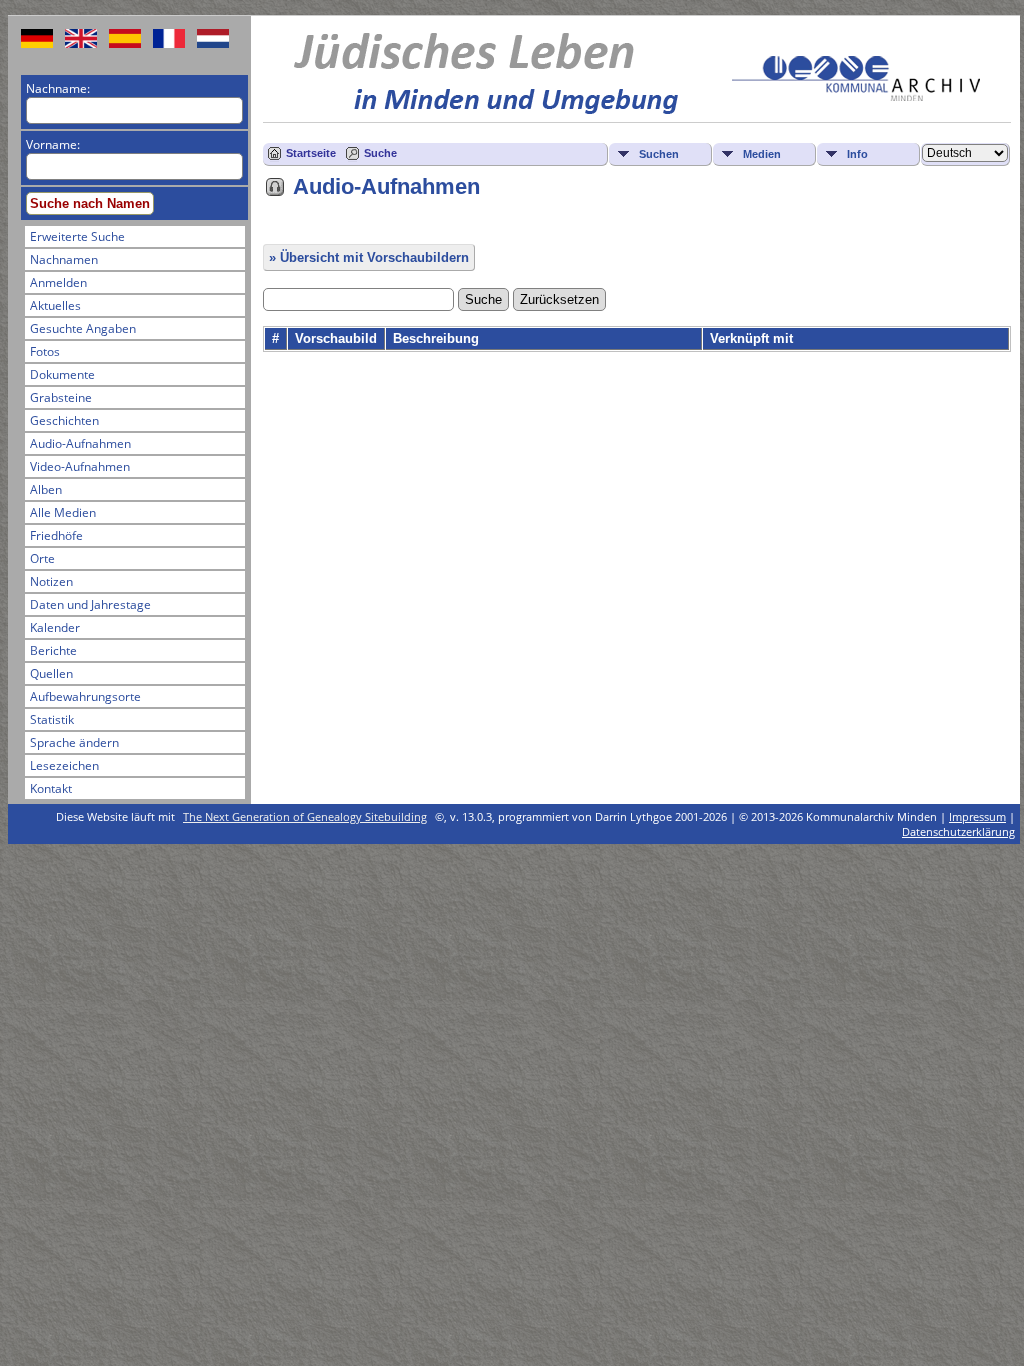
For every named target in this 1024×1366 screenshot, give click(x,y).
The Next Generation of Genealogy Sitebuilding (305, 816)
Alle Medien (63, 512)
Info (857, 154)
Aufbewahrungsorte (85, 696)
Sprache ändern (74, 742)
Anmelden (58, 282)
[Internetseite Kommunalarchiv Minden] (856, 96)
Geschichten (64, 420)
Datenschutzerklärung (958, 831)
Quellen (51, 673)
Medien (762, 154)
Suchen (659, 154)
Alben (46, 489)
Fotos (45, 351)
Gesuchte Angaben (83, 328)
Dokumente (62, 374)
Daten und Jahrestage (90, 604)
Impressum (977, 816)
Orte (42, 558)
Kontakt (51, 788)
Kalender (55, 627)
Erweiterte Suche (77, 236)
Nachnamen (64, 259)
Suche (380, 153)
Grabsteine (61, 397)
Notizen (51, 581)
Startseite (311, 153)
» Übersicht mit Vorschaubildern (369, 257)
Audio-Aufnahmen (80, 443)
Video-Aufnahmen (80, 466)
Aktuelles (55, 305)
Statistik (52, 719)
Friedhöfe (56, 535)
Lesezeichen (64, 765)
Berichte (53, 650)
